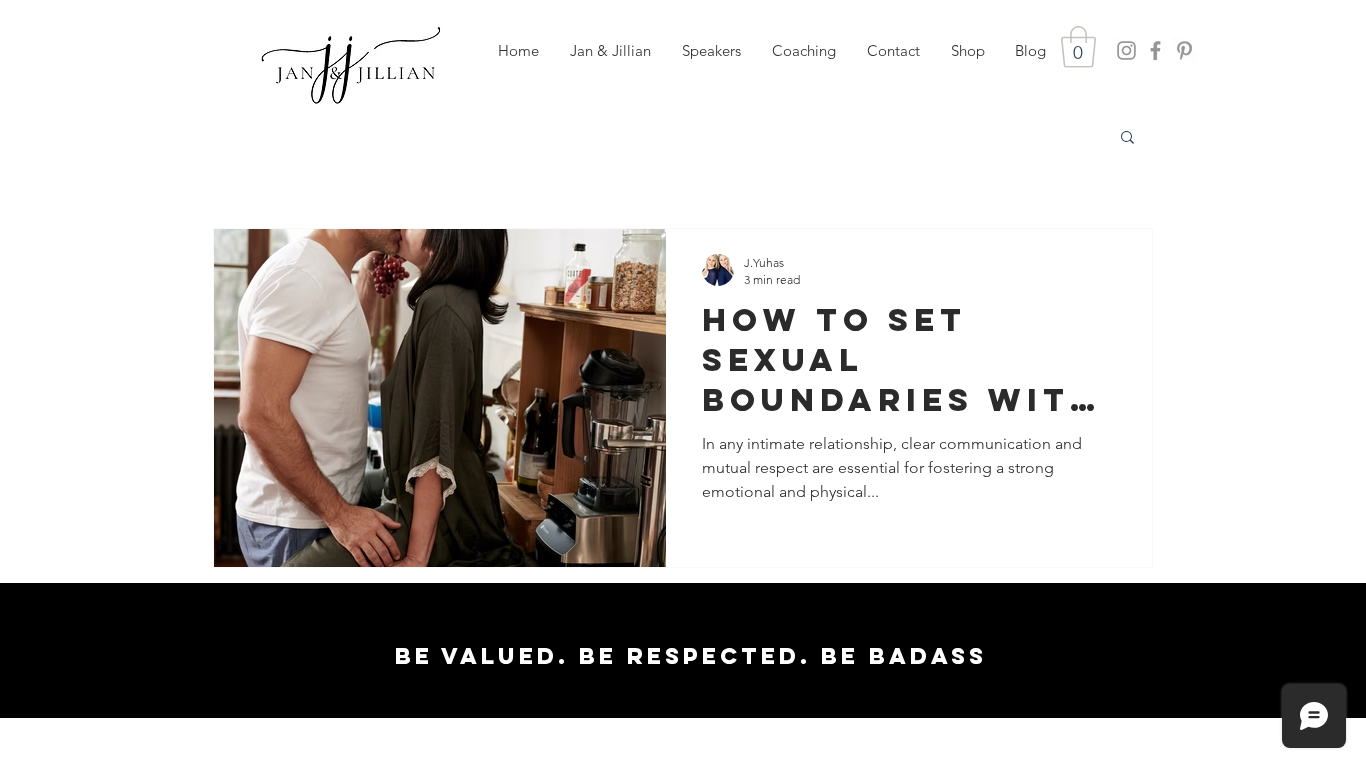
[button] (711, 51)
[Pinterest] (1184, 50)
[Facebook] (1155, 50)
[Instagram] (1126, 50)
